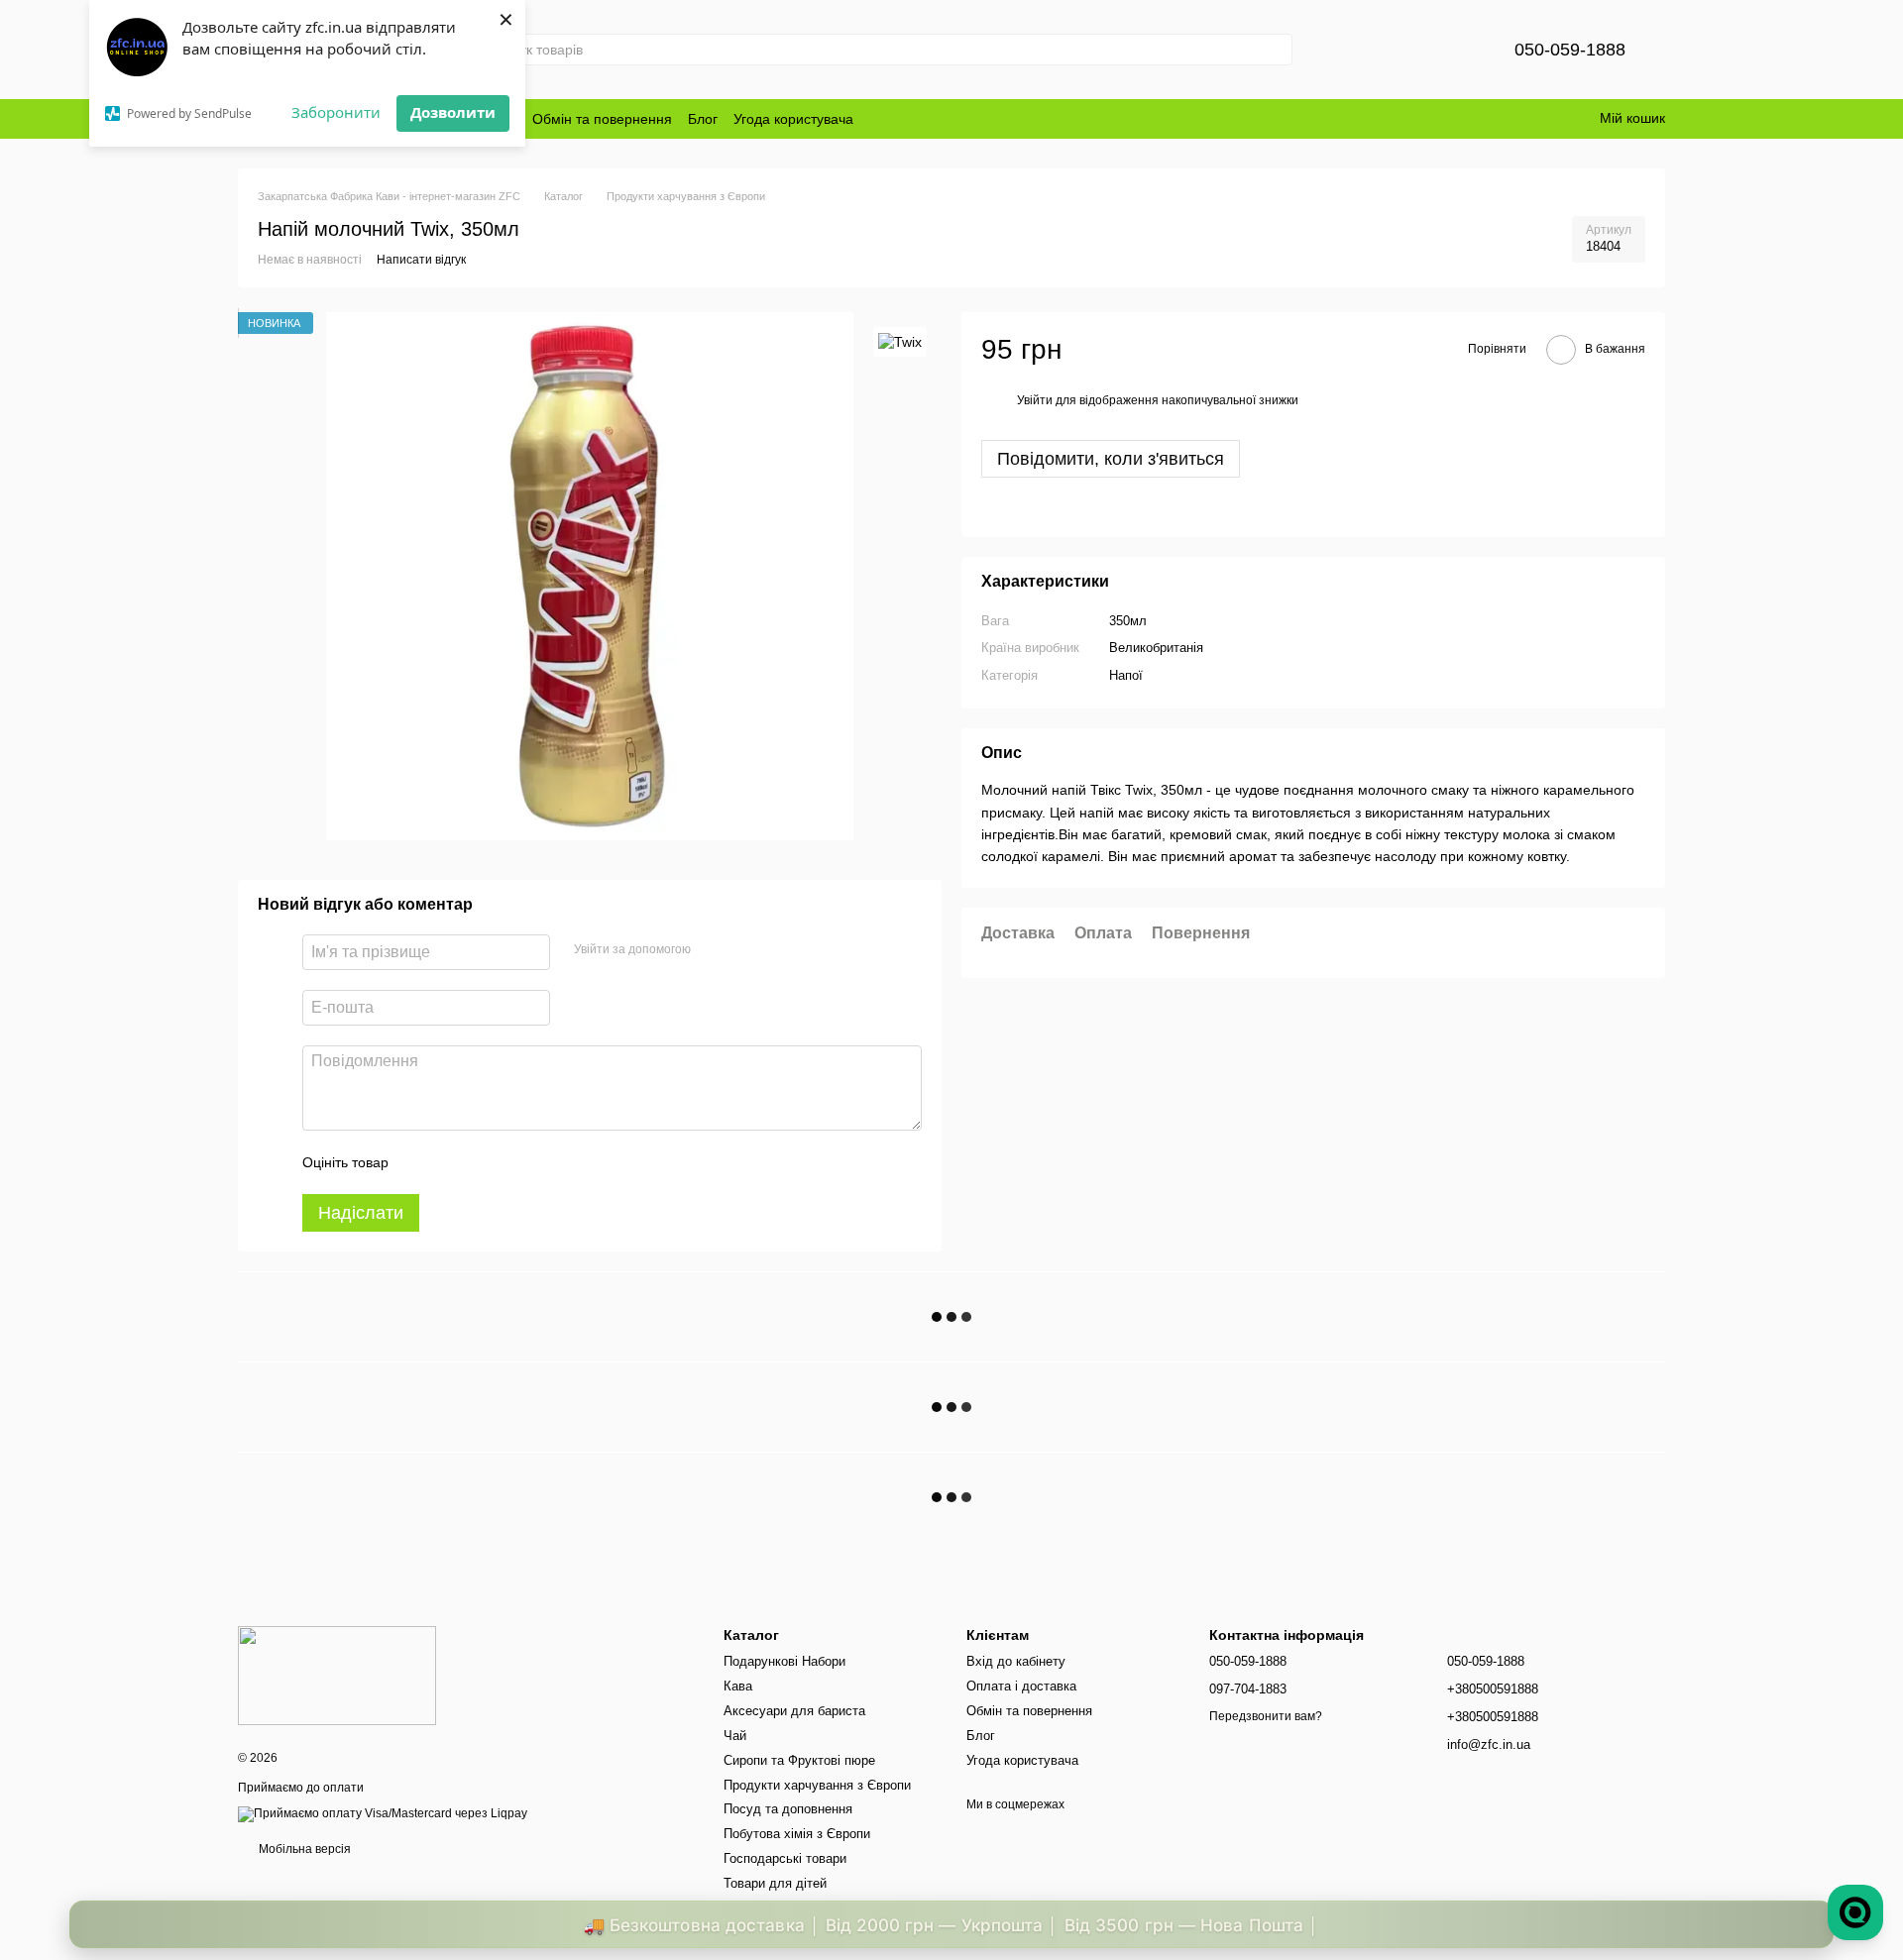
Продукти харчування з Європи (817, 1785)
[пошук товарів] (1277, 50)
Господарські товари (785, 1858)
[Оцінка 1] (421, 1162)
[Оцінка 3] (485, 1162)
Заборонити (336, 112)
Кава (738, 1686)
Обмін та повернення (602, 119)
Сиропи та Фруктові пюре (799, 1760)
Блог (703, 119)
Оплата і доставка (1021, 1686)
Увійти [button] (1035, 401)
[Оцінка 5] (548, 1162)
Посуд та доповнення (788, 1809)
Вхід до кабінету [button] (1016, 1661)
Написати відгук (421, 260)
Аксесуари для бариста (794, 1711)
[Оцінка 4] (516, 1162)
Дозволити (453, 112)
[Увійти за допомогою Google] (744, 949)
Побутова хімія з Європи (797, 1834)
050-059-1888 (1570, 50)
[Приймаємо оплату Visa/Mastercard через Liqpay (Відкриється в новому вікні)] (383, 1813)
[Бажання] (1451, 50)
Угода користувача (793, 119)
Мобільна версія (303, 1849)
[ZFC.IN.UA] (337, 1675)
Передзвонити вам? (1266, 1716)
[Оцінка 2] (453, 1162)
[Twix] (900, 341)
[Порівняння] (1399, 50)
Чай (735, 1736)
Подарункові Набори (784, 1661)
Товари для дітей (775, 1883)
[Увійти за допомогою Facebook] (713, 949)
